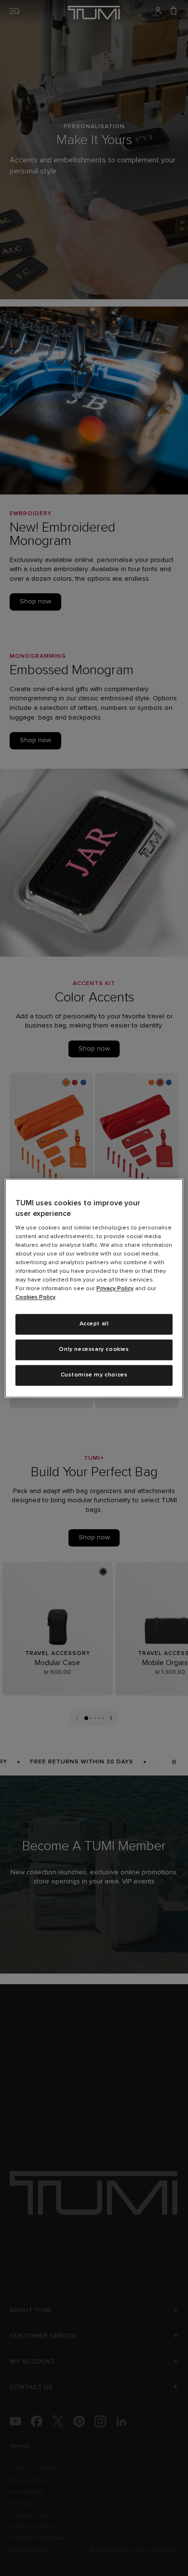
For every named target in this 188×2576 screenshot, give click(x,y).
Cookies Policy (35, 1298)
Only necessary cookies (94, 1349)
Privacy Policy (115, 1289)
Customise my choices (94, 1375)
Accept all (94, 1324)
